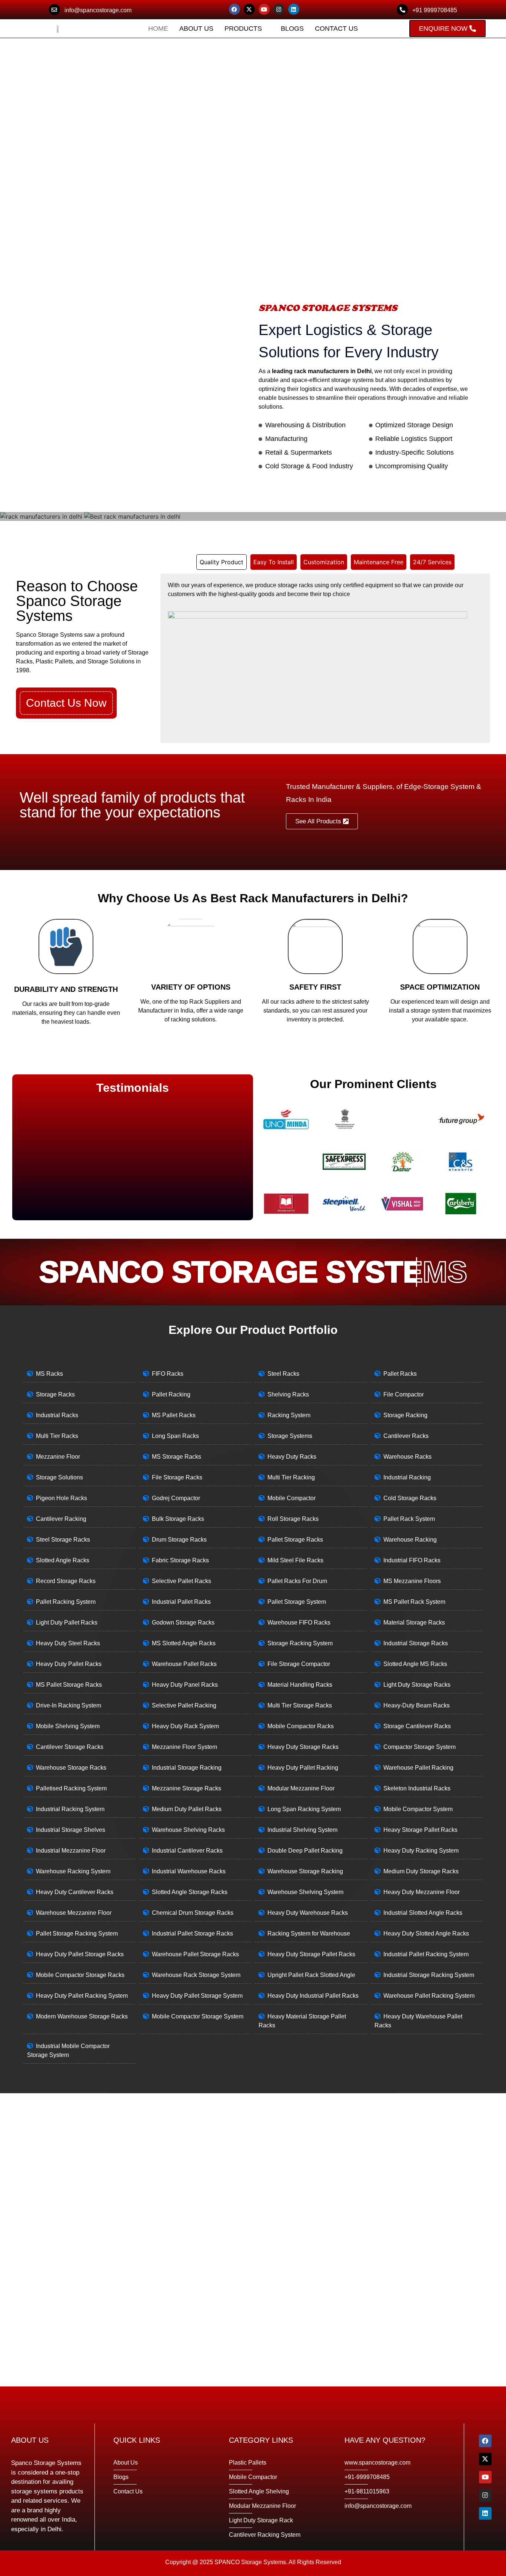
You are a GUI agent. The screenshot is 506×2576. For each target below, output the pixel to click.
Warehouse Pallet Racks (184, 1664)
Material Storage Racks (414, 1622)
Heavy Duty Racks (292, 1457)
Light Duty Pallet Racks (67, 1622)
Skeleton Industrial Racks (417, 1788)
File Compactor (404, 1394)
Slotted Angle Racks (63, 1560)
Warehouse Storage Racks (71, 1768)
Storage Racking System (300, 1643)
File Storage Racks (177, 1477)
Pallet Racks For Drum (297, 1581)
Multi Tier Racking (291, 1477)
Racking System (289, 1415)
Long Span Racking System (304, 1809)
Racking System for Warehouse (309, 1933)
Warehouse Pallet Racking (418, 1768)
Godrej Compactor (176, 1498)
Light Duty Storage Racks (417, 1685)
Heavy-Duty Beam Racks (417, 1705)
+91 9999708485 (435, 10)
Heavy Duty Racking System (421, 1851)
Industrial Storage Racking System (429, 1975)
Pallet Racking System (66, 1602)
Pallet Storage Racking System (77, 1933)
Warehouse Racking (410, 1540)
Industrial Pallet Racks (181, 1602)
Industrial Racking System (70, 1809)
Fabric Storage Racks (180, 1560)
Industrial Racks (57, 1415)
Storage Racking (405, 1415)
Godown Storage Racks (183, 1622)
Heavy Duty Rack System (185, 1726)
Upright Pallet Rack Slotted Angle (311, 1975)
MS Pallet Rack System (414, 1602)
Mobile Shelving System (68, 1726)
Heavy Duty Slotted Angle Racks (426, 1933)
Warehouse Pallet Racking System (429, 1996)
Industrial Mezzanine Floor (71, 1851)
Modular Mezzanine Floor (301, 1788)
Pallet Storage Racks (295, 1540)
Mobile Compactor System (418, 1809)
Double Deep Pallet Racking (305, 1851)
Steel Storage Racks (63, 1540)
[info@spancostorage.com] (54, 10)
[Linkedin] (294, 9)
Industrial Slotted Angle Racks (423, 1913)
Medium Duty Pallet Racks (187, 1809)
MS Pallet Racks (174, 1415)
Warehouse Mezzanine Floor (74, 1913)
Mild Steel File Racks (295, 1560)
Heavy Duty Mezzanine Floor (422, 1892)
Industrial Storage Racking (187, 1768)
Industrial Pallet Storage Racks (192, 1933)
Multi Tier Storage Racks (300, 1705)
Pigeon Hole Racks (61, 1498)
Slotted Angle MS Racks (415, 1664)
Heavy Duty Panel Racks (185, 1685)
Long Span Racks (175, 1436)
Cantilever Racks (406, 1436)
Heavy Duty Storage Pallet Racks (311, 1954)
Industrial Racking (407, 1477)
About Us (196, 29)
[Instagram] (279, 9)
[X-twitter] (249, 9)
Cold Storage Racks (410, 1498)
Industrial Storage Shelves (71, 1830)
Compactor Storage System (420, 1747)
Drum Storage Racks (179, 1540)
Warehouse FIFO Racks (299, 1622)
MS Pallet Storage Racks (69, 1685)
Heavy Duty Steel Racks (68, 1643)
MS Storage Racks (177, 1457)
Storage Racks (55, 1394)
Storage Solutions (59, 1477)
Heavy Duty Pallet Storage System (197, 1996)
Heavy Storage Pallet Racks (420, 1830)
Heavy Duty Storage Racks (303, 1747)
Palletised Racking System (71, 1788)
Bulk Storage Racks (178, 1519)
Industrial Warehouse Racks (189, 1871)
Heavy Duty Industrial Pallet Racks (313, 1996)
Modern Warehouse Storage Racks (82, 2016)
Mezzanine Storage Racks (187, 1788)
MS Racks (49, 1374)
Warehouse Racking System (73, 1871)
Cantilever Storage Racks (70, 1747)
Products (243, 29)
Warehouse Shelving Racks (188, 1830)
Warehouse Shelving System (305, 1892)
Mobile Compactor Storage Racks (80, 1975)
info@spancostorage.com (98, 10)
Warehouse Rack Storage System (196, 1975)
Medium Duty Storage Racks (421, 1871)
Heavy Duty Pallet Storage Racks (80, 1954)
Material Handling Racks (300, 1685)
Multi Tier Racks (57, 1436)
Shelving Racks (288, 1394)
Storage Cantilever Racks (417, 1726)
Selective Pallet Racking (184, 1705)
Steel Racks (283, 1374)
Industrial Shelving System (302, 1830)
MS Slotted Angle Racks (184, 1643)
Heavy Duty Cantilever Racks (75, 1892)
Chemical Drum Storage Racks (193, 1913)
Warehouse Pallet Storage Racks (195, 1954)
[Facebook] (234, 9)
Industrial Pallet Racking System (426, 1954)
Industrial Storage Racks (416, 1643)
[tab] (222, 562)
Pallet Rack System (409, 1519)
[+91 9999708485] (402, 10)
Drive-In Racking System (69, 1705)
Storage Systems (290, 1436)
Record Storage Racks (66, 1581)
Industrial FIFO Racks (412, 1560)
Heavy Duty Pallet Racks (69, 1664)
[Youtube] (264, 9)
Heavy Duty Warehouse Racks (308, 1913)
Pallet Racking (171, 1394)
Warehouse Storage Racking (305, 1871)
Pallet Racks (400, 1374)
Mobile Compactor (292, 1498)
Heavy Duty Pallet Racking (303, 1768)
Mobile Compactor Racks (301, 1726)
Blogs (292, 29)
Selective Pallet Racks (182, 1581)
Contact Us (336, 29)
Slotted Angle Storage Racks (190, 1892)
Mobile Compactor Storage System (198, 2016)
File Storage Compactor (299, 1664)
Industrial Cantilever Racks (187, 1851)
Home (158, 29)
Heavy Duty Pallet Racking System (82, 1996)
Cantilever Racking (61, 1519)
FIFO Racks (168, 1374)
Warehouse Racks (407, 1457)
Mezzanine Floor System (184, 1747)
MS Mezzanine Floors (412, 1581)
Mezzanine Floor (58, 1457)
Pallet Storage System (297, 1602)
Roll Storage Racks (293, 1519)
